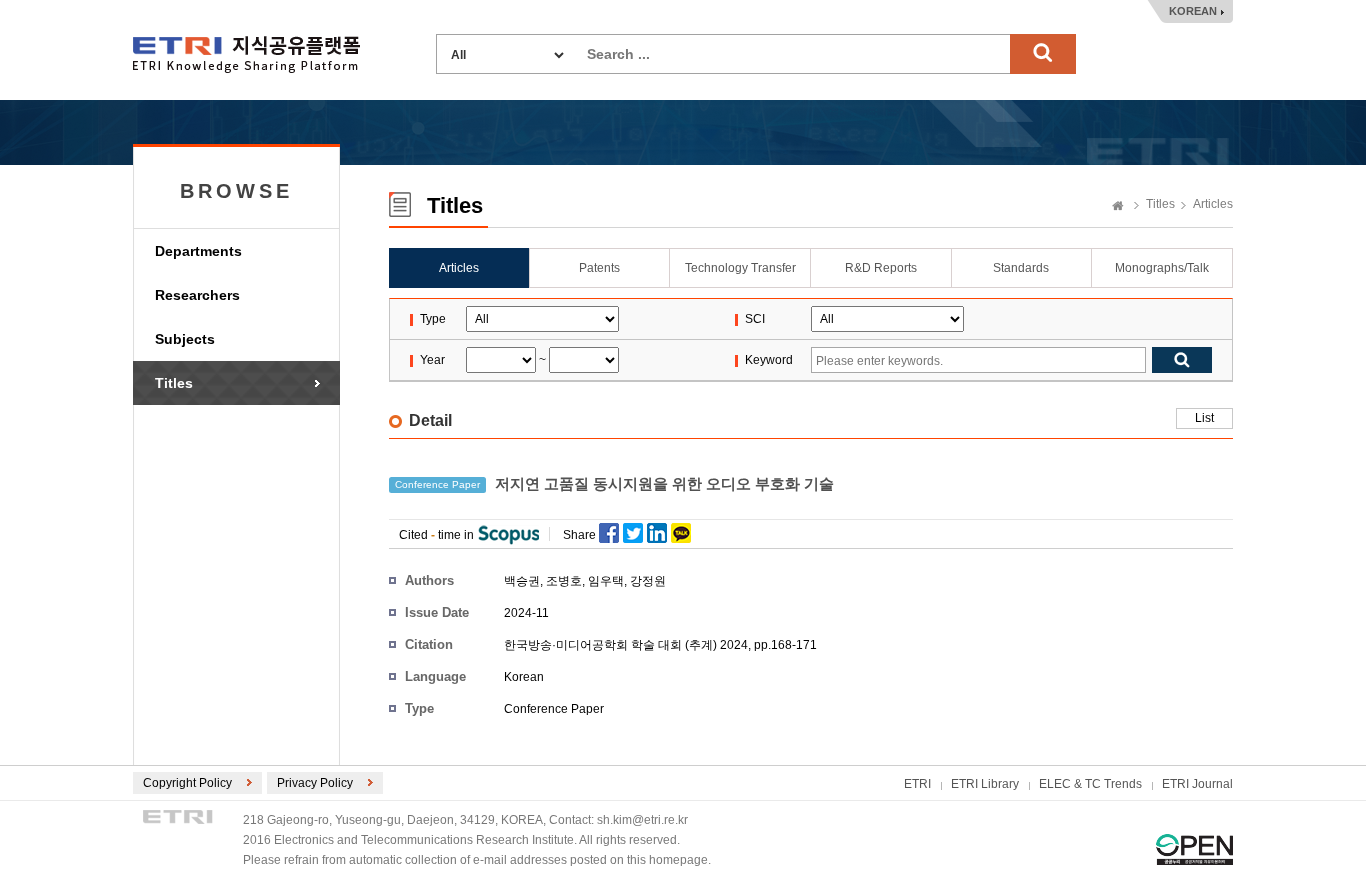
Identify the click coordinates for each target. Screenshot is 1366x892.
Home (1118, 207)
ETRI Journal (1197, 784)
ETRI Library (985, 784)
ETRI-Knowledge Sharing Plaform (246, 54)
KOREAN (1193, 11)
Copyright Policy (187, 783)
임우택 (606, 581)
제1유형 (1194, 849)
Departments (198, 251)
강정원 (648, 581)
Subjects (185, 339)
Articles (1213, 204)
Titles (174, 383)
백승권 (522, 581)
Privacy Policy (315, 783)
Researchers (197, 295)
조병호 (564, 581)
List (1204, 418)
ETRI (917, 784)
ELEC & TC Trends (1090, 784)
